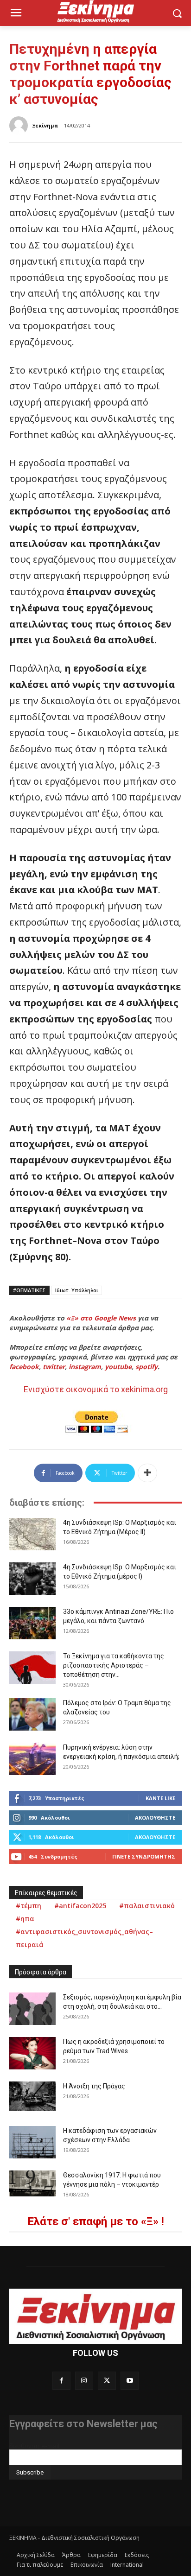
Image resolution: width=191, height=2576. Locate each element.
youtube (118, 1367)
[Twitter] (107, 2381)
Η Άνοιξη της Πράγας (94, 2086)
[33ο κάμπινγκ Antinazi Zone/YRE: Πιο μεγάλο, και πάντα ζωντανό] (32, 1623)
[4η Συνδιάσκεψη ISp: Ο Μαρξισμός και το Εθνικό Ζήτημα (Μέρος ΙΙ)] (32, 1534)
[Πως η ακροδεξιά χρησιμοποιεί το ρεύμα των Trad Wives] (32, 2053)
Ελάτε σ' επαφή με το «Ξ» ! (96, 2221)
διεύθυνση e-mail (34, 2446)
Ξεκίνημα (45, 125)
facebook (24, 1367)
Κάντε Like (160, 1798)
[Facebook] (61, 2381)
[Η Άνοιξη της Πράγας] (32, 2097)
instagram (85, 1367)
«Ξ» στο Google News (101, 1318)
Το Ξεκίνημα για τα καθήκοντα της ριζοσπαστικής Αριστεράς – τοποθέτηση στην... (114, 1665)
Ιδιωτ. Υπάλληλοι (77, 1290)
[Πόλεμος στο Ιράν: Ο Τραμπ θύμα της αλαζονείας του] (32, 1714)
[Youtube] (130, 2381)
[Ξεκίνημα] (20, 126)
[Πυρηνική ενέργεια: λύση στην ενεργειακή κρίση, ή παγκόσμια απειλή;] (32, 1759)
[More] (147, 1473)
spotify (146, 1367)
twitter (54, 1367)
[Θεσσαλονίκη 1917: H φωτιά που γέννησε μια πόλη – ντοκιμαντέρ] (32, 2183)
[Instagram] (84, 2381)
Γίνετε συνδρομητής (144, 1856)
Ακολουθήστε (155, 1818)
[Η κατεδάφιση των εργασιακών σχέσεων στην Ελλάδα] (32, 2142)
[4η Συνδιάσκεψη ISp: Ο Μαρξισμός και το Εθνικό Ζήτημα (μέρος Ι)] (32, 1579)
